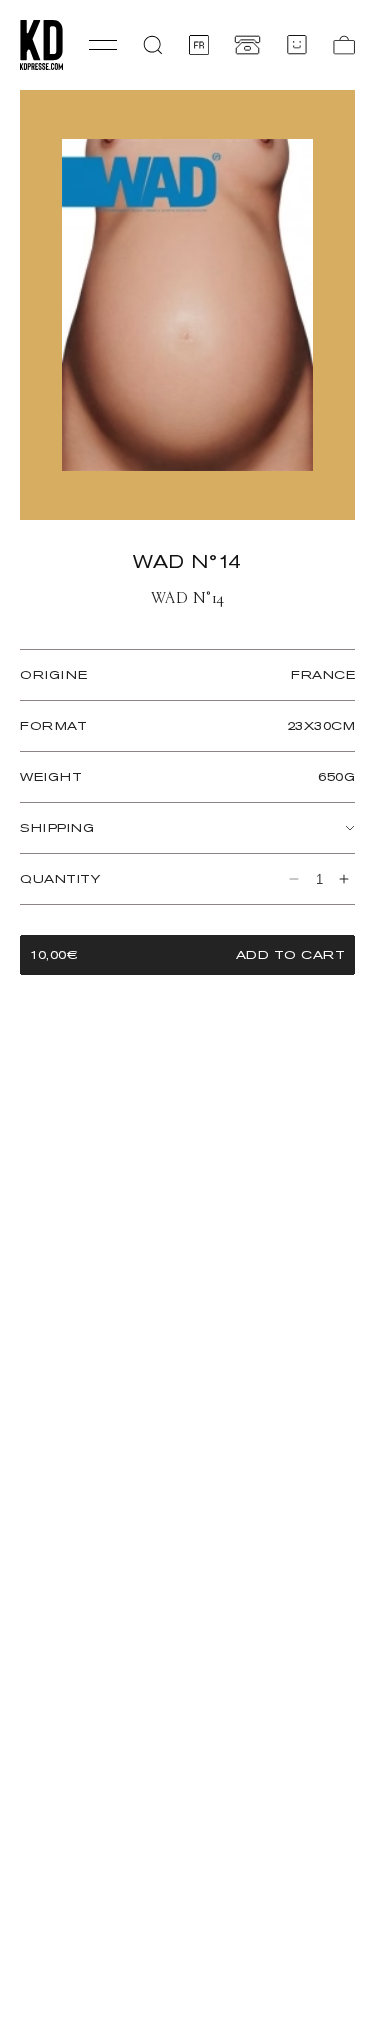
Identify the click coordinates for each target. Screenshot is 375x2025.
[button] (153, 45)
